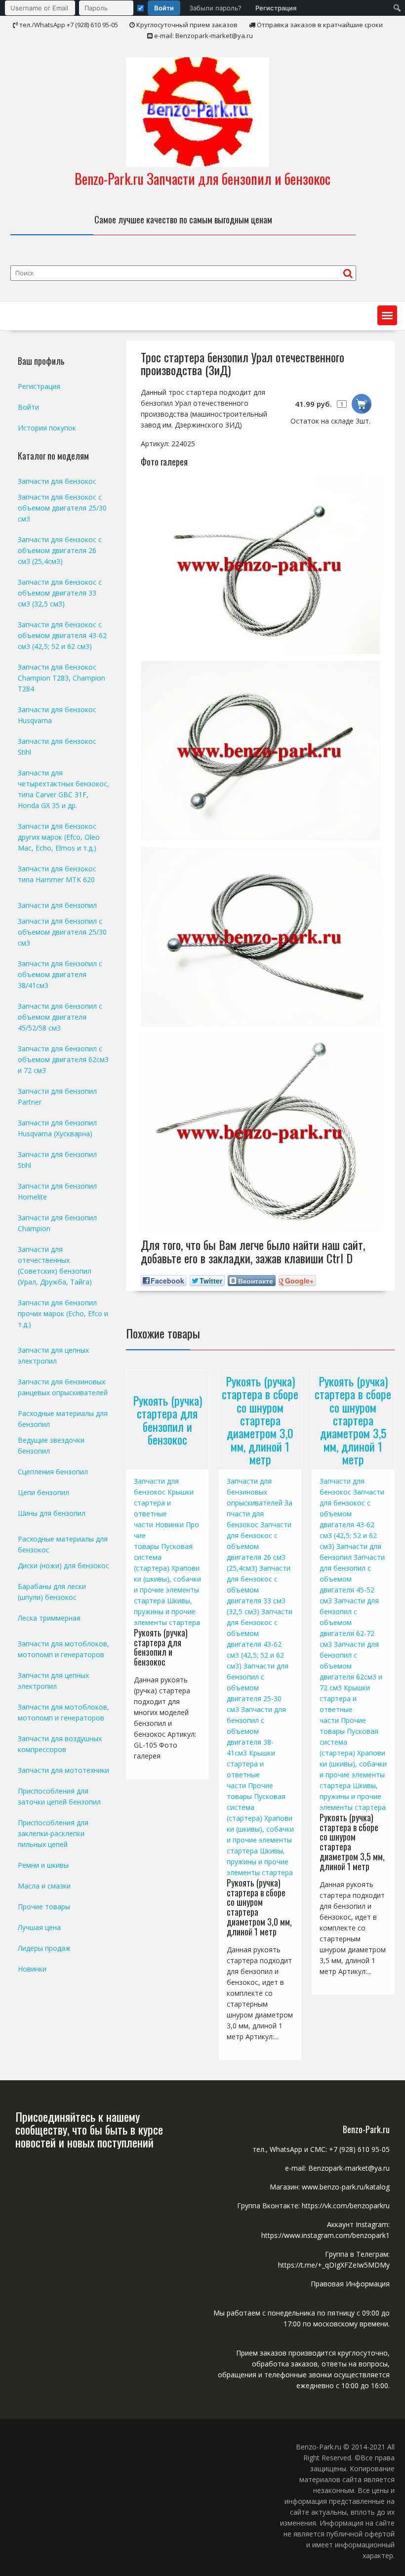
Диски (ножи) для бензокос (63, 1566)
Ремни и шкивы (43, 1865)
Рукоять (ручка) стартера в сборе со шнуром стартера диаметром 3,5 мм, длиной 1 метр (353, 1419)
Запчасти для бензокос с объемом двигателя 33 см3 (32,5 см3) (259, 1590)
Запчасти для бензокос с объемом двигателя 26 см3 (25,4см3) (60, 550)
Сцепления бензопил (53, 1472)
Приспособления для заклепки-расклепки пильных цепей (53, 1833)
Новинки (169, 1524)
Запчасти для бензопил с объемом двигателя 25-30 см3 (258, 1688)
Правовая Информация (350, 2284)
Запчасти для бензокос (260, 1514)
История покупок (47, 428)
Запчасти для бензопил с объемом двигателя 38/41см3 (60, 974)
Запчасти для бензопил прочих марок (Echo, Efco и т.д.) (63, 1313)
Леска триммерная (49, 1618)
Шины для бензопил (52, 1513)
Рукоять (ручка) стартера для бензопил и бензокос (167, 1420)
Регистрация (276, 8)
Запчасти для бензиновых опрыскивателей (255, 1492)
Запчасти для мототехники (63, 1770)
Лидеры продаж (44, 1948)
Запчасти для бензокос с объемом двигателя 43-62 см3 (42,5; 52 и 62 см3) (62, 635)
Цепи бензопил (43, 1492)
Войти (164, 8)
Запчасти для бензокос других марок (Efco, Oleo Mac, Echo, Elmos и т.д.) (59, 837)
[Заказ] (362, 404)
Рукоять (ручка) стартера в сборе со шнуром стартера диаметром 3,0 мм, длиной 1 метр (260, 1419)
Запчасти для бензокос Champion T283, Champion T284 (61, 678)
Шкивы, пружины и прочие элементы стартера (167, 1611)
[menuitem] (153, 8)
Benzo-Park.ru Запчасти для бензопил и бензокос (202, 179)
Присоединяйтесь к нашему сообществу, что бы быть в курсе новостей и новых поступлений (89, 2129)
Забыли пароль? (215, 8)
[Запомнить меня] (141, 8)
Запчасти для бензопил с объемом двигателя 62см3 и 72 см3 (351, 1666)
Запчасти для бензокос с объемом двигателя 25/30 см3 (62, 508)
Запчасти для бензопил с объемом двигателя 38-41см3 (256, 1731)
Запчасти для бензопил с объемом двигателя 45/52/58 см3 (60, 1017)
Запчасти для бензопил (57, 905)
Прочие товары (44, 1907)
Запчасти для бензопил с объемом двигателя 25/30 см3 (62, 932)
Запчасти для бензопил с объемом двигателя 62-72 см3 (349, 1622)
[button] (387, 315)
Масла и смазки (44, 1886)
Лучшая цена (39, 1927)
